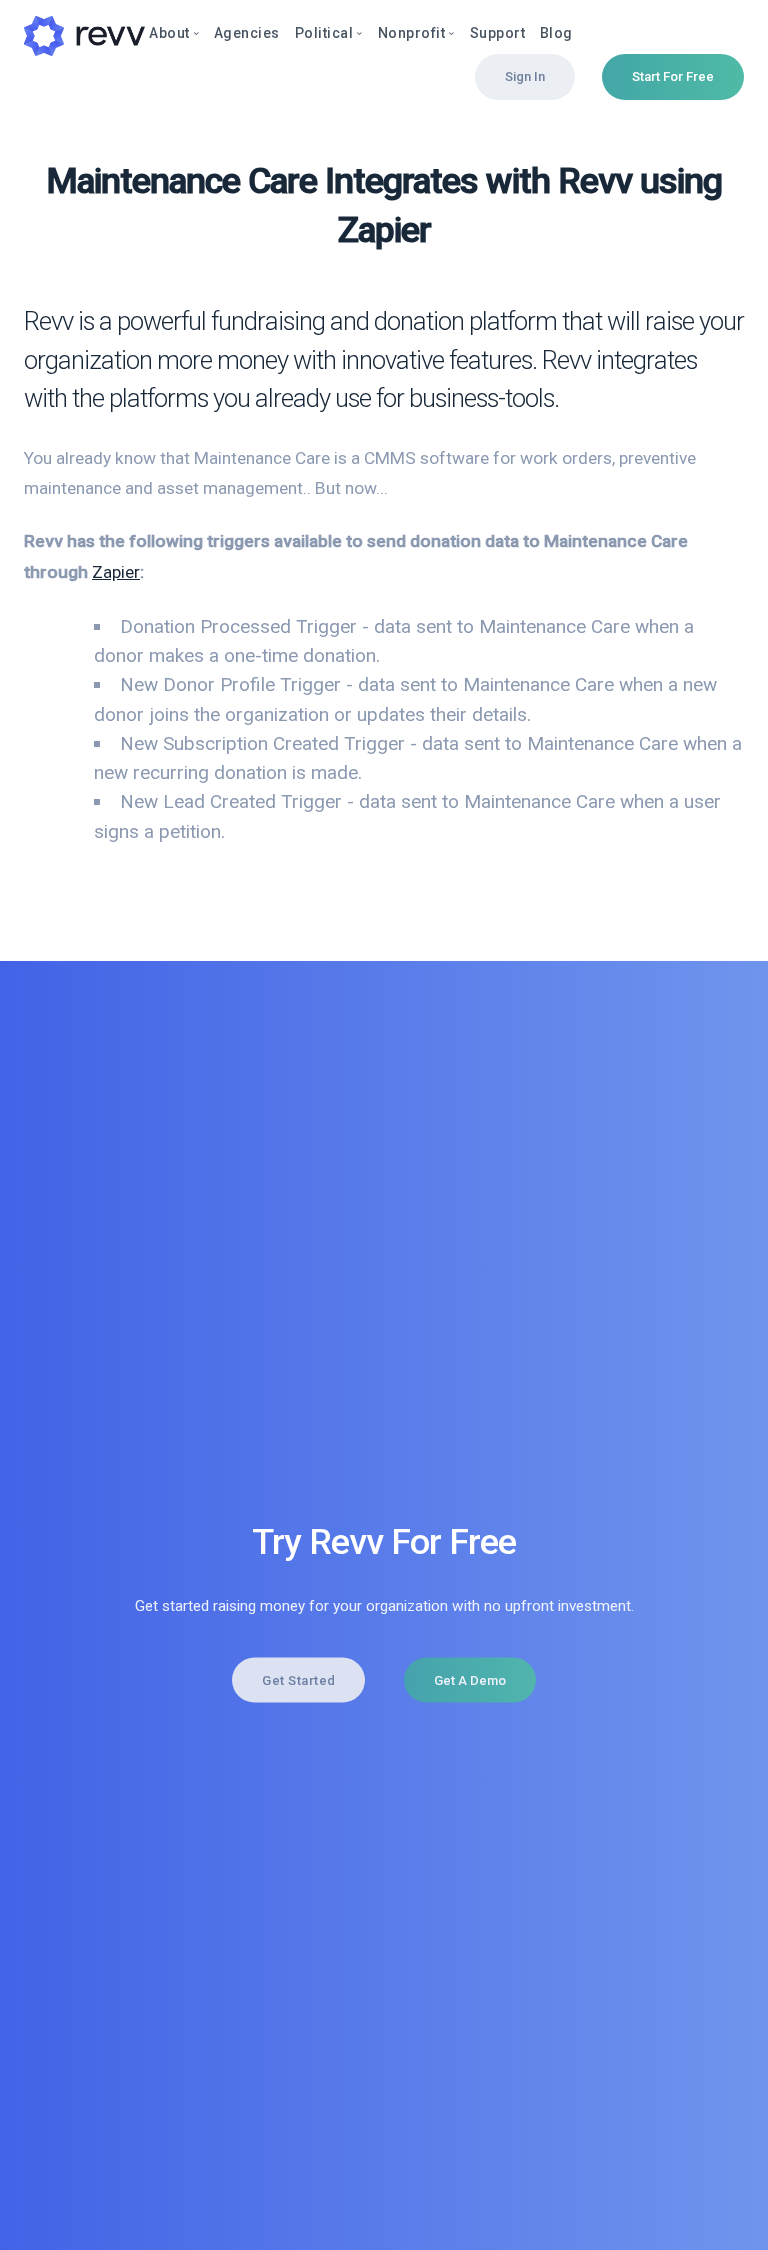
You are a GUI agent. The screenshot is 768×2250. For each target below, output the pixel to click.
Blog (556, 33)
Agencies (247, 33)
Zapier (116, 572)
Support (498, 33)
